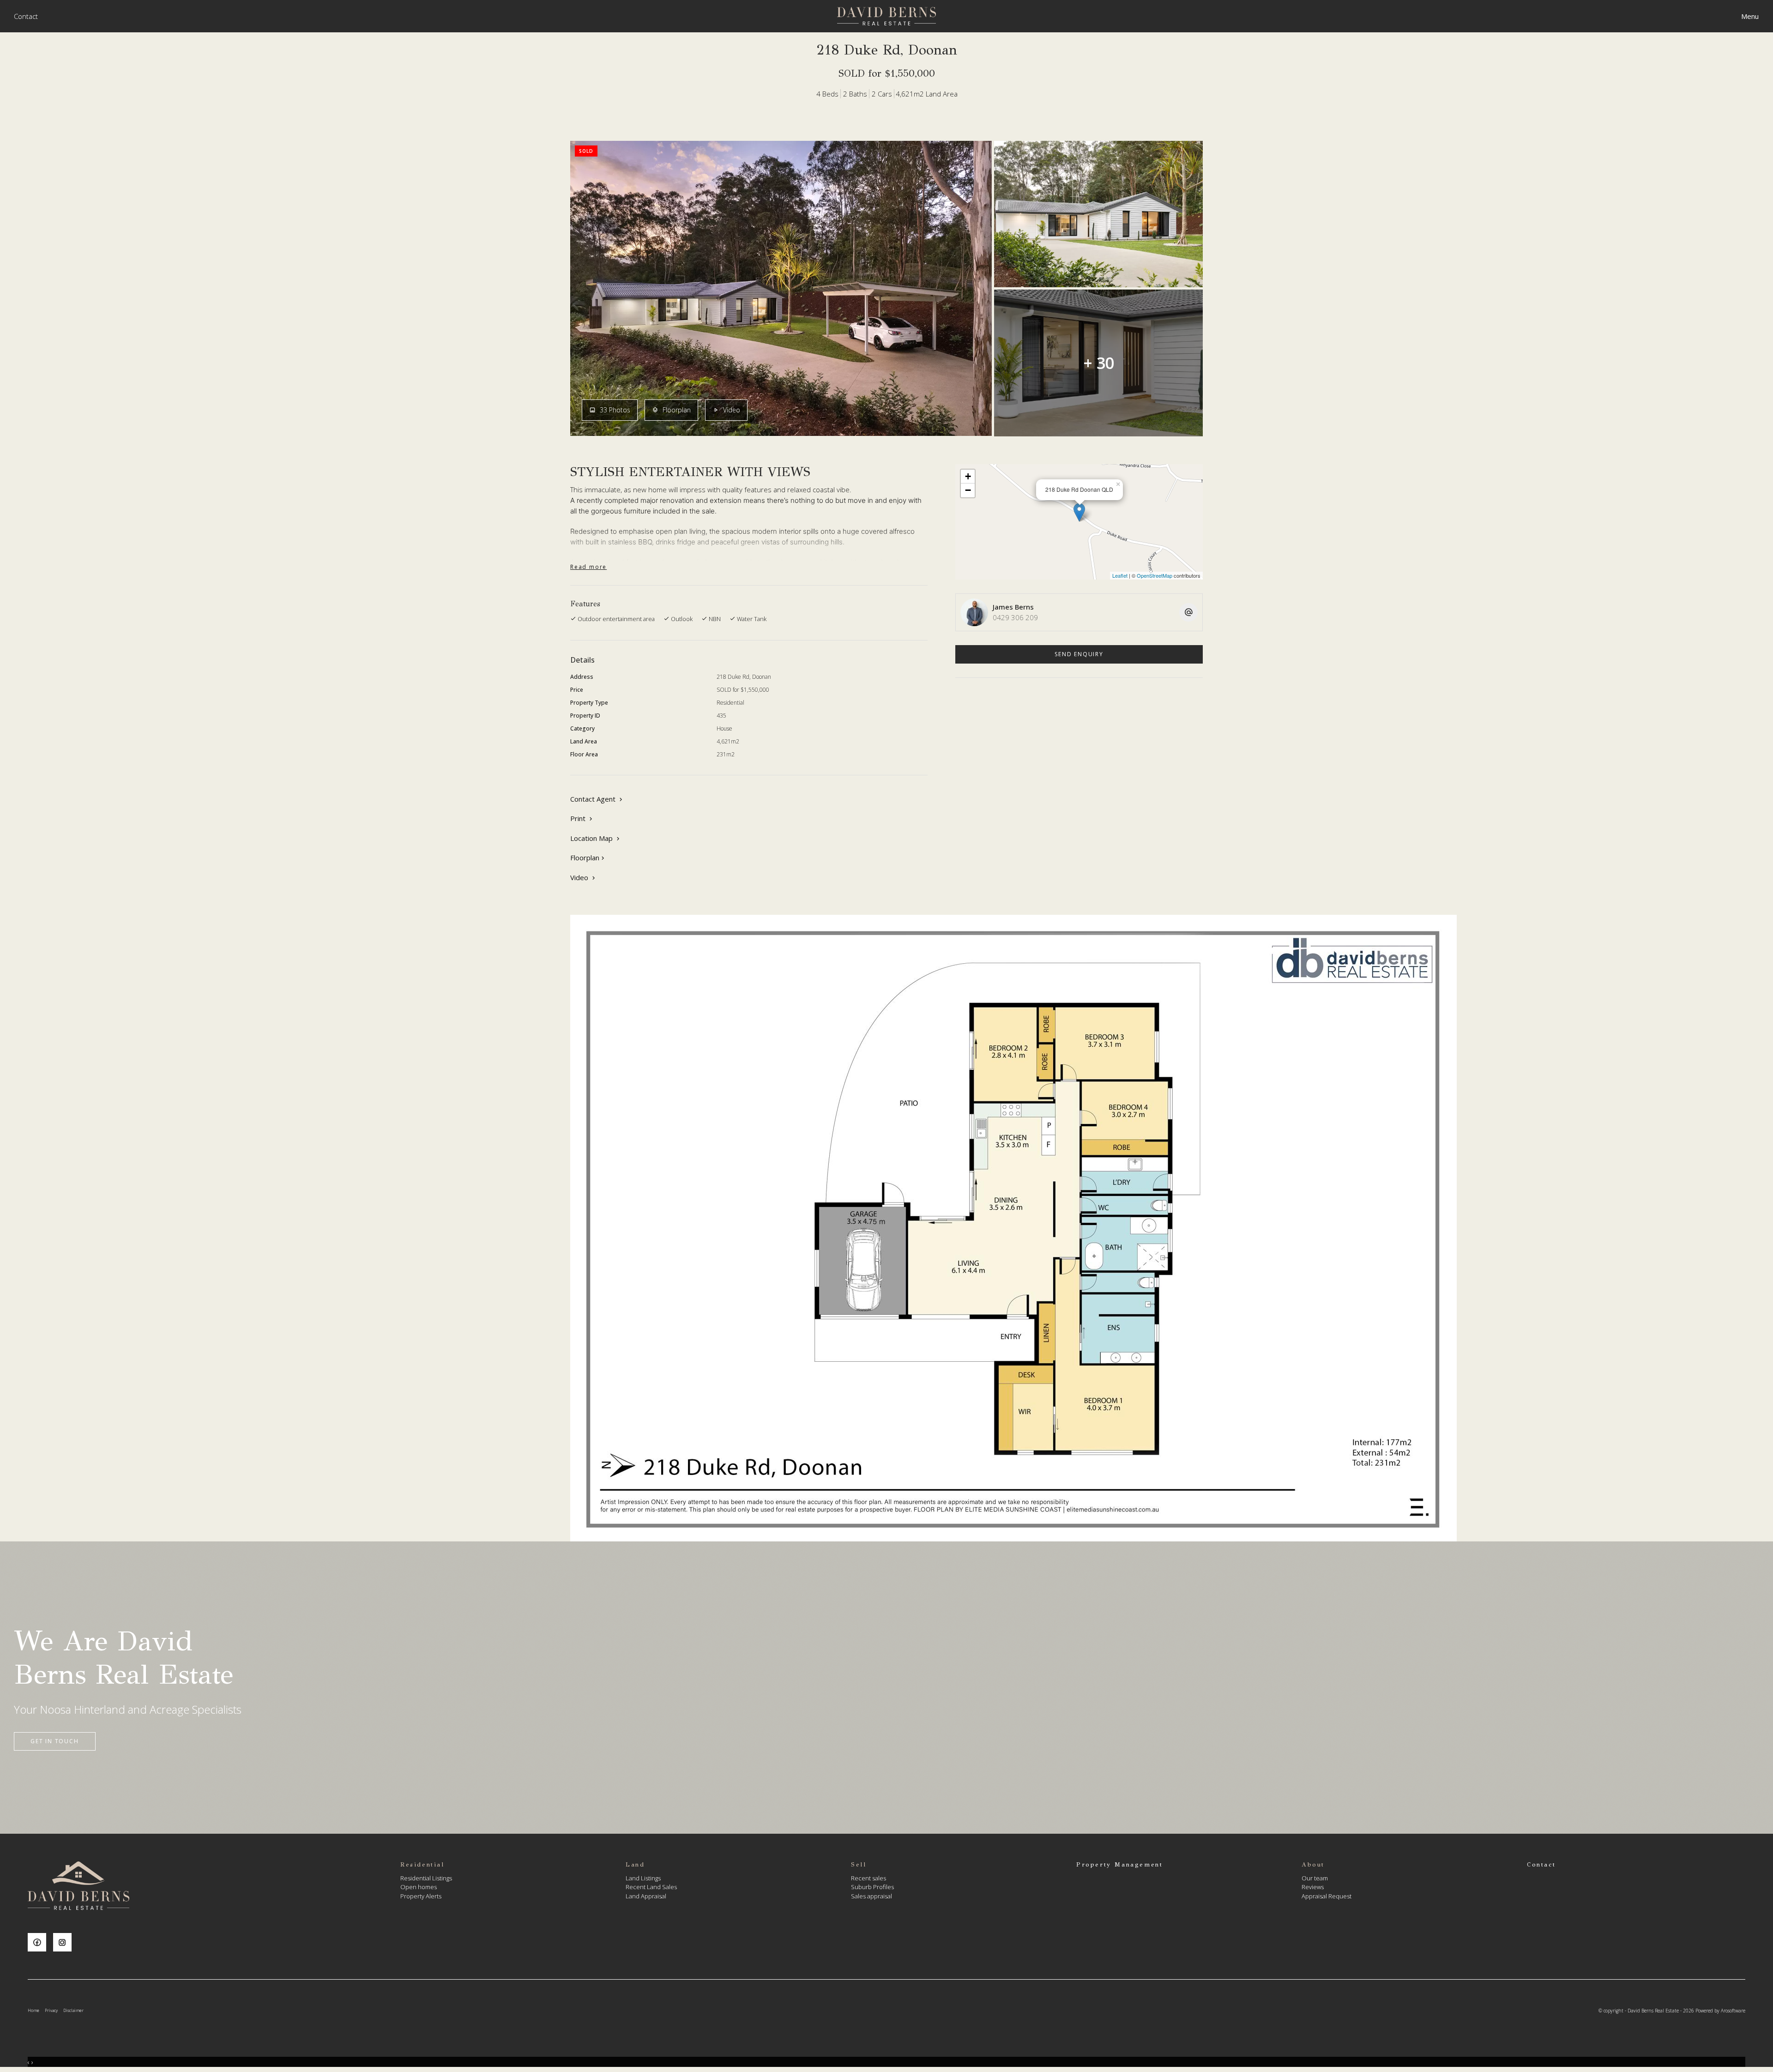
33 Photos (614, 410)
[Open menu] (1750, 16)
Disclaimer (73, 2010)
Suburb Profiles (872, 1887)
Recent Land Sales (651, 1887)
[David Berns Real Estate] (886, 15)
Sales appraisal (871, 1896)
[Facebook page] (40, 1943)
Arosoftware (1733, 2011)
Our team (1315, 1878)
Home (33, 2010)
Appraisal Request (1327, 1896)
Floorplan (676, 410)
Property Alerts (421, 1896)
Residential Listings (426, 1878)
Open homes (419, 1887)
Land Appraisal (646, 1896)
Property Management (1119, 1865)
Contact (26, 16)
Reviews (1313, 1887)
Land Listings (643, 1878)
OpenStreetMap (1155, 575)
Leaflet (1120, 575)
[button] (582, 819)
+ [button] (968, 476)
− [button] (968, 490)
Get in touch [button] (55, 1741)
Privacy (51, 2010)
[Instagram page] (65, 1943)
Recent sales (868, 1878)
